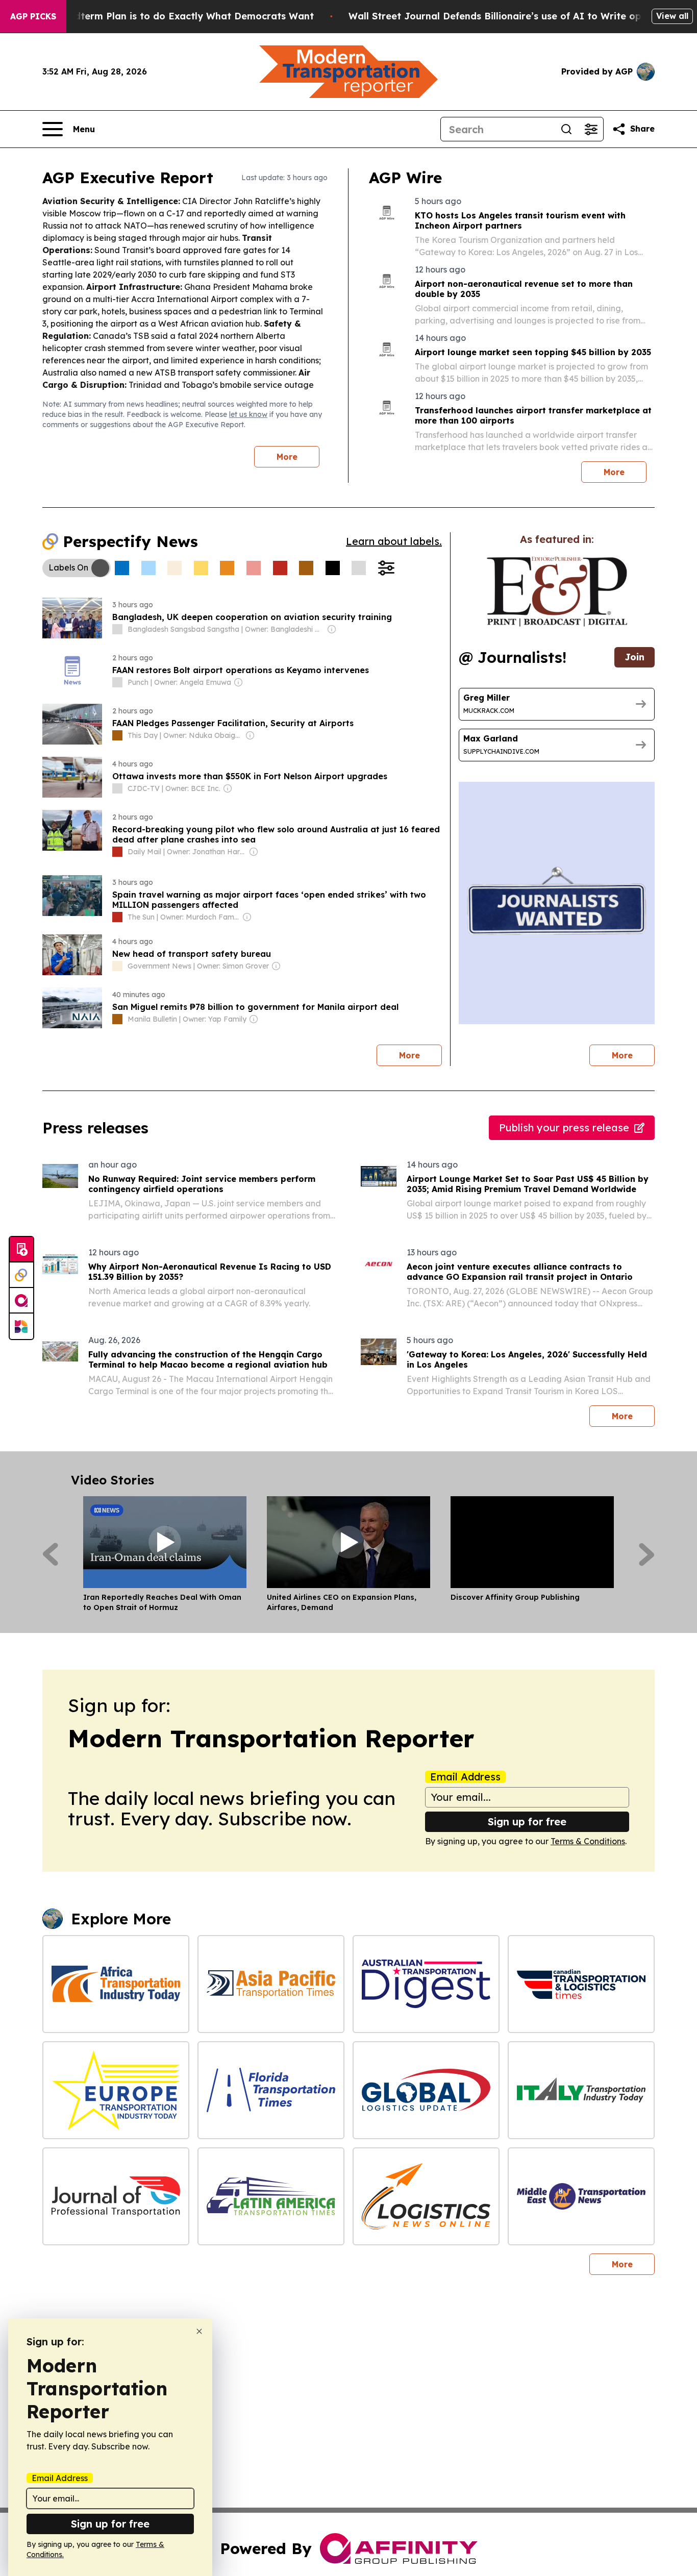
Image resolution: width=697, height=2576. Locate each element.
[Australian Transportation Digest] (426, 1984)
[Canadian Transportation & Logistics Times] (581, 1984)
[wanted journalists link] (557, 591)
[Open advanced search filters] (591, 129)
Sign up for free (527, 1822)
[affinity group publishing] (21, 1301)
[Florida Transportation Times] (271, 2090)
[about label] (117, 629)
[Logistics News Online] (426, 2196)
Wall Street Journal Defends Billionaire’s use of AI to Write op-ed (503, 16)
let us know (248, 414)
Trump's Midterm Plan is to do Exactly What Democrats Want (169, 16)
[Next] (647, 1554)
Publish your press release (564, 1128)
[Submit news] (21, 1250)
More (287, 457)
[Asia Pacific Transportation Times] (271, 1984)
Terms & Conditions (588, 1841)
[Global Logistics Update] (426, 2090)
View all (672, 16)
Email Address (465, 1777)
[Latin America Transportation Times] (271, 2196)
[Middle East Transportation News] (581, 2196)
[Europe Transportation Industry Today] (116, 2090)
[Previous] (50, 1554)
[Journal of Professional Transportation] (116, 2196)
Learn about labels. (394, 541)
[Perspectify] (21, 1275)
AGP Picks (33, 16)
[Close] (199, 2331)
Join (634, 657)
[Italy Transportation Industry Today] (581, 2090)
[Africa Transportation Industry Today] (116, 1984)
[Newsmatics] (21, 1326)
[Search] (566, 129)
